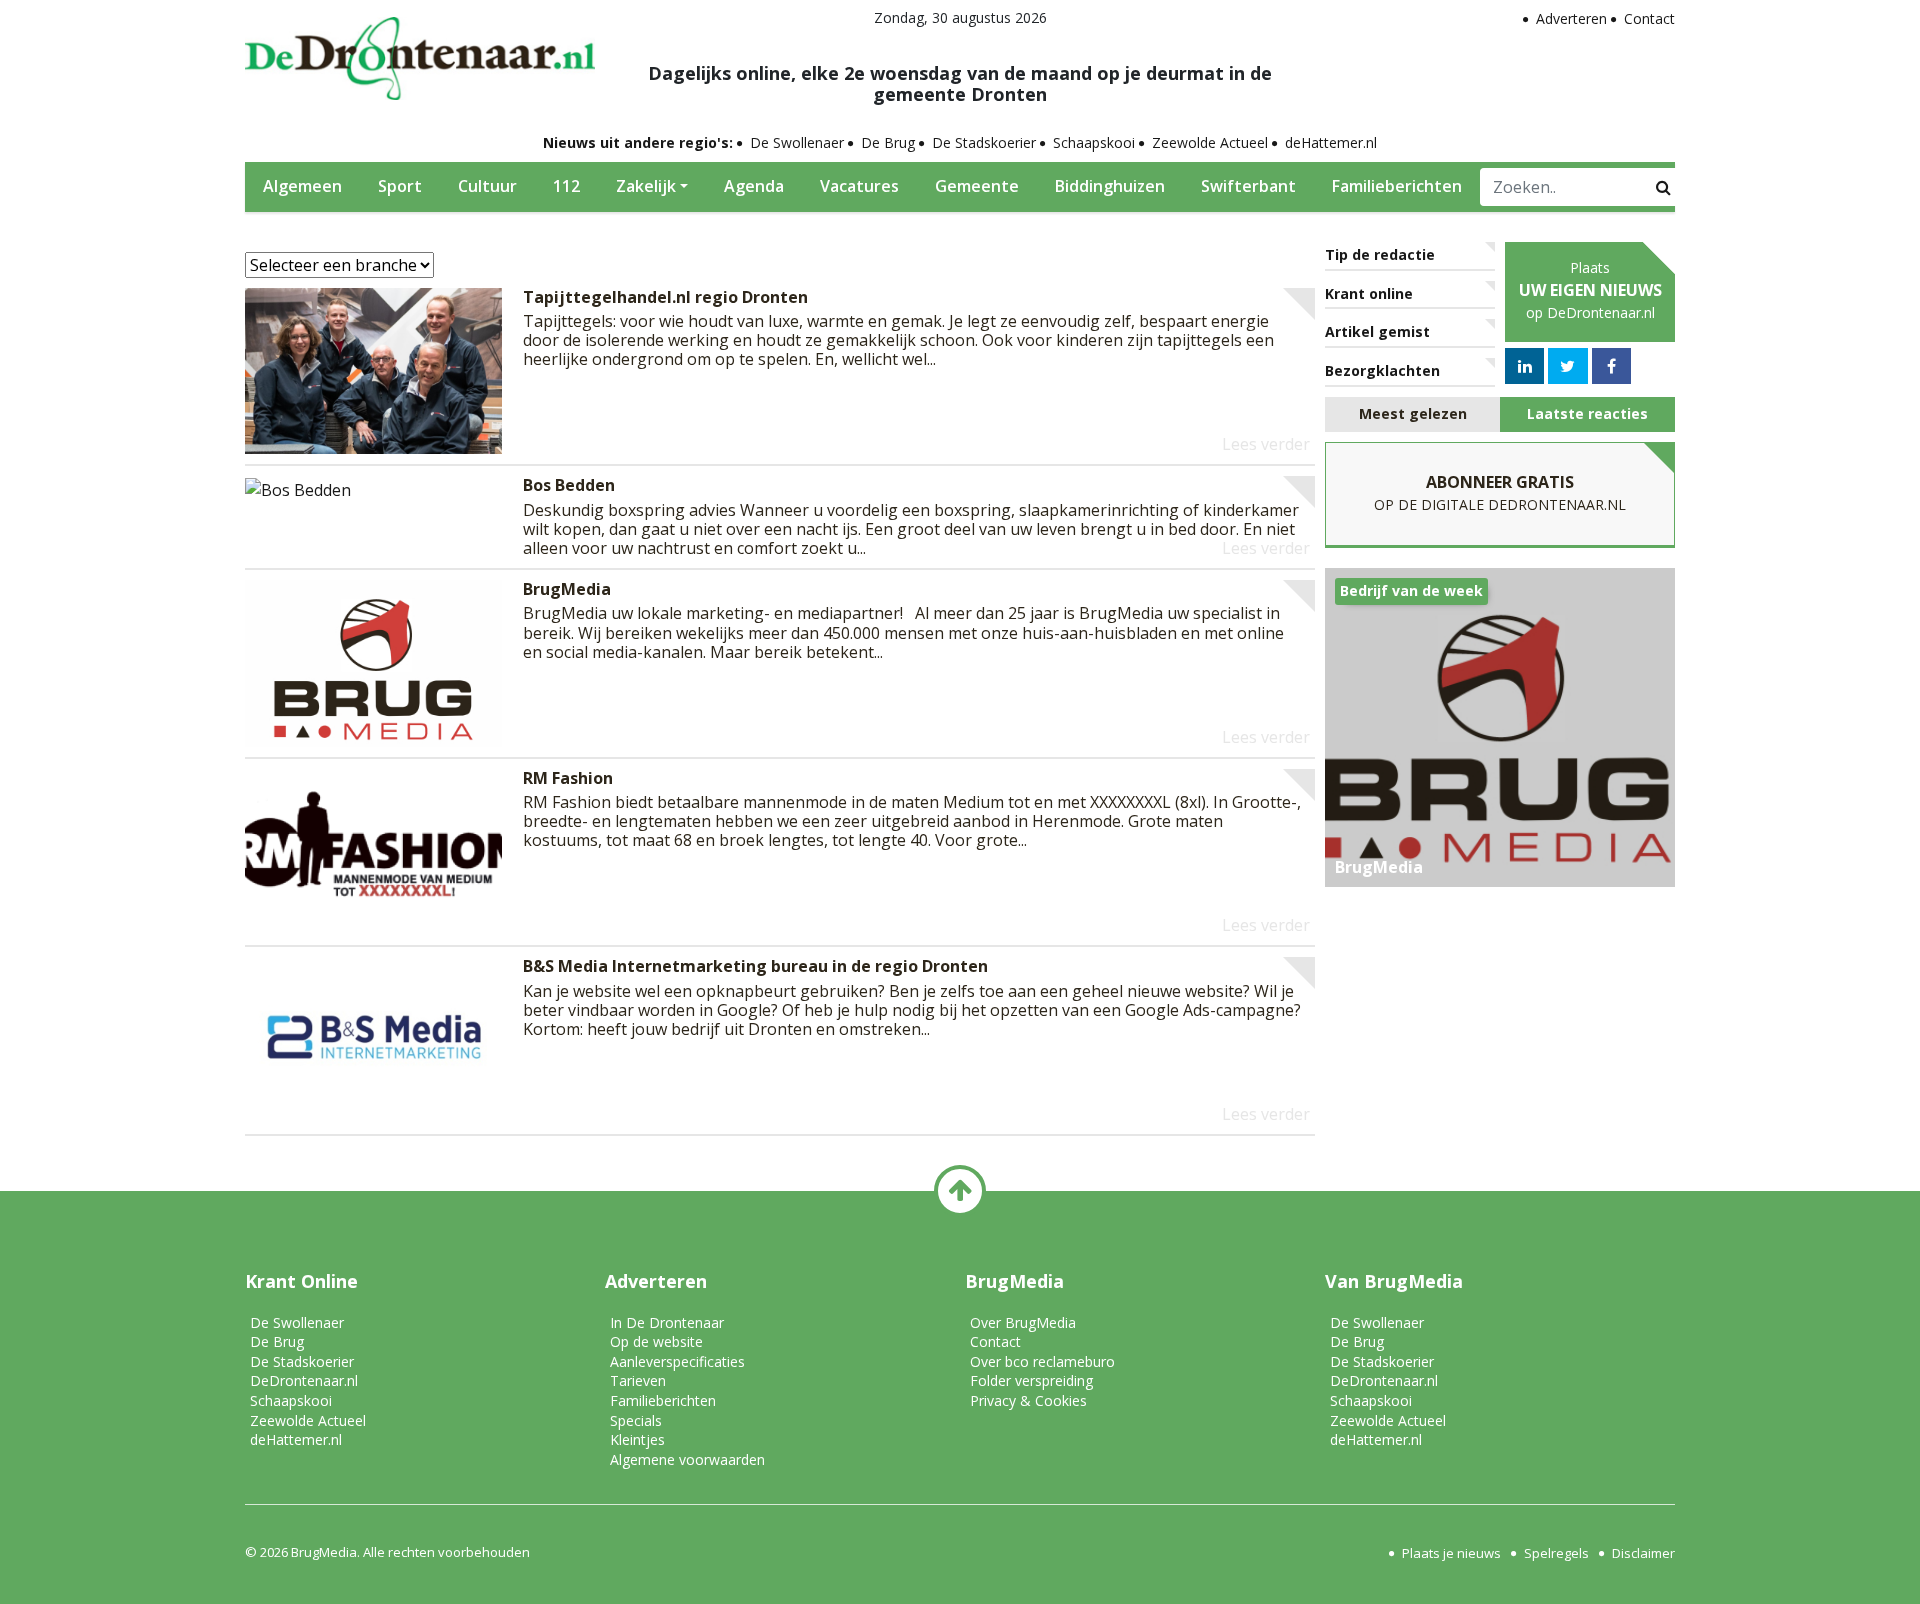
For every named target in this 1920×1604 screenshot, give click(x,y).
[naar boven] (960, 1191)
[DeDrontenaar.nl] (420, 53)
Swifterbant (1248, 186)
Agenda (754, 186)
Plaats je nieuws (1451, 1553)
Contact (1649, 18)
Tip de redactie (1380, 254)
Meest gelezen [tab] (1413, 413)
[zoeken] (1664, 187)
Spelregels (1556, 1553)
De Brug (888, 142)
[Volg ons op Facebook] (1611, 366)
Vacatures (859, 186)
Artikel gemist (1377, 331)
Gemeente (977, 186)
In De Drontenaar (667, 1322)
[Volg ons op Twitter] (1567, 366)
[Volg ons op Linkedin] (1525, 366)
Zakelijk (646, 186)
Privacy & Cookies (1028, 1400)
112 (566, 186)
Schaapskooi (1094, 142)
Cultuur (487, 186)
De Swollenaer (797, 142)
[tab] (1412, 414)
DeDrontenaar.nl (304, 1380)
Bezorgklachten (1382, 370)
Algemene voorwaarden (687, 1459)
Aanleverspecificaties (677, 1361)
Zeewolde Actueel (1210, 142)
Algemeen (302, 186)
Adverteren (1571, 18)
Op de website (656, 1341)
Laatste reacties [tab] (1587, 413)
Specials (636, 1420)
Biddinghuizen (1110, 186)
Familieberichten (1397, 186)
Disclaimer (1643, 1553)
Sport (400, 186)
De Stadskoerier (984, 142)
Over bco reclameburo (1042, 1361)
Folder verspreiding (1031, 1380)
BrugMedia (324, 1552)
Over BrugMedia (1023, 1322)
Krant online (1369, 293)
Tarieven (638, 1380)
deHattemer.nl (1331, 142)
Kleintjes (637, 1439)
